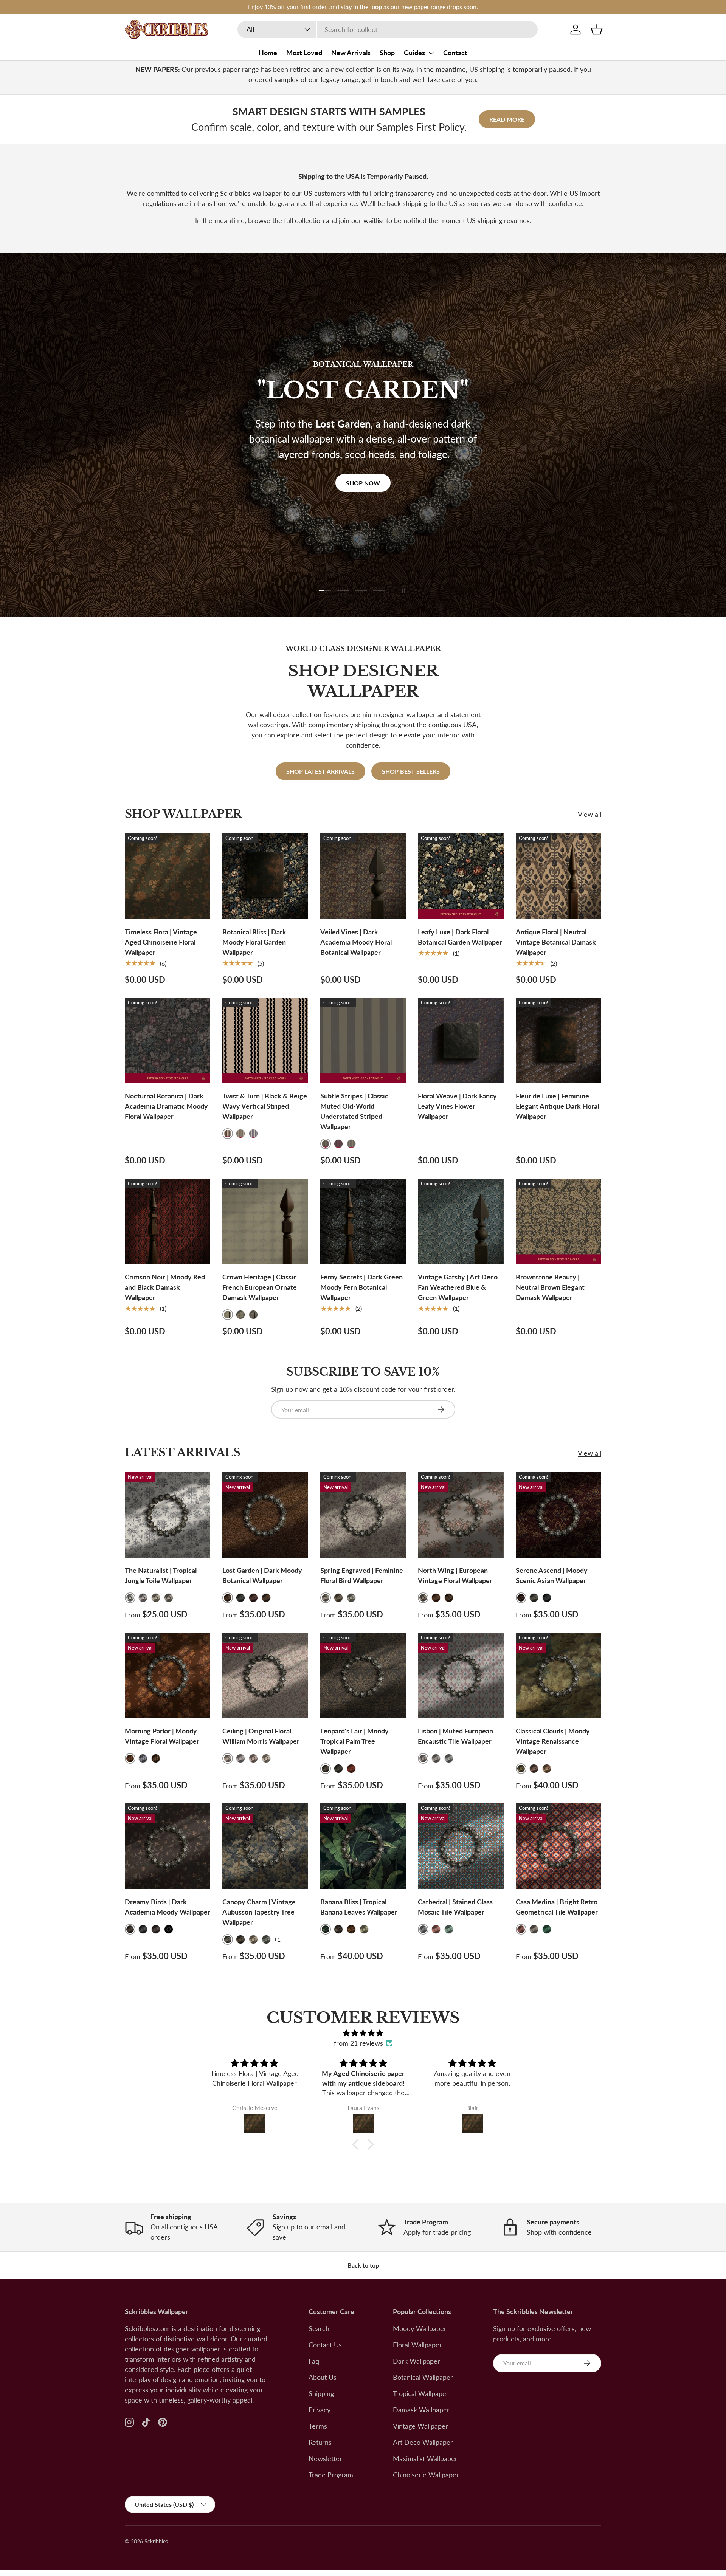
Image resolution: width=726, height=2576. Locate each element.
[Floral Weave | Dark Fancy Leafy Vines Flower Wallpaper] (461, 1041)
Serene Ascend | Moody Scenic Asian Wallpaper (552, 1575)
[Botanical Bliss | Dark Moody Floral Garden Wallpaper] (265, 876)
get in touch (380, 79)
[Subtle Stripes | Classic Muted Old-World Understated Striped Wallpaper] (363, 1041)
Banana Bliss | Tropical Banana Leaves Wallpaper (359, 1907)
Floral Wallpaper (417, 2345)
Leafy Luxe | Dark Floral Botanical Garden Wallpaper (460, 937)
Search (319, 2328)
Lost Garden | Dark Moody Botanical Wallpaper (262, 1575)
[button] (597, 29)
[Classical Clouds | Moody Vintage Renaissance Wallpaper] (558, 1676)
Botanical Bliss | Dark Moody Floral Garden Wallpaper (254, 942)
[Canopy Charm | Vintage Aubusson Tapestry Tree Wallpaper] (265, 1846)
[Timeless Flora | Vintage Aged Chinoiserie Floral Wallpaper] (168, 876)
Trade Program (331, 2475)
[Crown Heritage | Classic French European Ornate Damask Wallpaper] (265, 1222)
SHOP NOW (363, 509)
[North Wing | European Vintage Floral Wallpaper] (461, 1515)
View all (589, 814)
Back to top (363, 2265)
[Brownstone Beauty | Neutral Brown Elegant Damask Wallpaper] (558, 1222)
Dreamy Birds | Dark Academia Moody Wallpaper (168, 1907)
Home (268, 53)
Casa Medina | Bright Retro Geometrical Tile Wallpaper (557, 1907)
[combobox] (388, 29)
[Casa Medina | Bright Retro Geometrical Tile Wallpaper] (558, 1846)
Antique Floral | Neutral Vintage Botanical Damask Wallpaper (556, 942)
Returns (320, 2442)
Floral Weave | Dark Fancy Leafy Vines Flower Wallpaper (457, 1106)
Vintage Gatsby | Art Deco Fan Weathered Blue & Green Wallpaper (458, 1287)
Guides (414, 53)
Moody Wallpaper (420, 2328)
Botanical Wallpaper (423, 2377)
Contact (455, 53)
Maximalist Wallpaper (425, 2458)
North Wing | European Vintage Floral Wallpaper (455, 1575)
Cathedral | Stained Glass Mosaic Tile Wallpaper (455, 1907)
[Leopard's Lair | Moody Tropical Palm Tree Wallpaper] (363, 1676)
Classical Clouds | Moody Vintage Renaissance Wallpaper (553, 1741)
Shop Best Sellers (411, 771)
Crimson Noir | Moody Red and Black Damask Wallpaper (165, 1287)
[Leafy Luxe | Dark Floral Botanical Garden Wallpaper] (461, 876)
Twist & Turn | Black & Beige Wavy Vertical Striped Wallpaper (265, 1106)
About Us (323, 2377)
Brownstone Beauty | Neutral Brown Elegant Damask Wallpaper (550, 1287)
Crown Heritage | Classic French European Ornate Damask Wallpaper (260, 1287)
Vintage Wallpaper (420, 2426)
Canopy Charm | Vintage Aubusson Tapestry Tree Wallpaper (259, 1912)
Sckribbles (156, 2542)
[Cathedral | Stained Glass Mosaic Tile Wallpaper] (461, 1846)
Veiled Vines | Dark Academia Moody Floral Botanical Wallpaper (356, 942)
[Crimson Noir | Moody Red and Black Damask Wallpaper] (168, 1222)
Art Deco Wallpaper (423, 2442)
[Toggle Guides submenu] (431, 53)
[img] (363, 2033)
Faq (314, 2361)
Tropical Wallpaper (421, 2393)
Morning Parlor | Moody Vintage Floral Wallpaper (162, 1736)
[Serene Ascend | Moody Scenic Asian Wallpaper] (558, 1515)
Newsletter (325, 2458)
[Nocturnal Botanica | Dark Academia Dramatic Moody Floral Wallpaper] (168, 1041)
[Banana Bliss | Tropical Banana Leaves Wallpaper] (363, 1846)
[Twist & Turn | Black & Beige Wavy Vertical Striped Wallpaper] (265, 1041)
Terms (318, 2426)
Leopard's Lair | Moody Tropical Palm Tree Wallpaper (354, 1741)
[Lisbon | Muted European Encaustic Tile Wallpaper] (461, 1676)
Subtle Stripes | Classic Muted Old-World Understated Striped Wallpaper (354, 1111)
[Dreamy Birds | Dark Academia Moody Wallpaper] (168, 1846)
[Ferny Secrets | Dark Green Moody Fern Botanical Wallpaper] (363, 1222)
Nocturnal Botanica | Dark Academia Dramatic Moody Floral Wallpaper (166, 1106)
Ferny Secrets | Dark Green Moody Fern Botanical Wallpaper (361, 1287)
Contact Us (325, 2345)
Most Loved (304, 53)
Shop (387, 53)
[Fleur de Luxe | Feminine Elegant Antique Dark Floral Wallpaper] (558, 1041)
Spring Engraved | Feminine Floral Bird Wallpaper (362, 1575)
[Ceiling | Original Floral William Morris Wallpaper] (265, 1676)
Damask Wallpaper (421, 2410)
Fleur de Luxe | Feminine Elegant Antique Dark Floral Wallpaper (557, 1106)
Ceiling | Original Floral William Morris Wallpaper (261, 1736)
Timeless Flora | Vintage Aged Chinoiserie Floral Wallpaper (161, 942)
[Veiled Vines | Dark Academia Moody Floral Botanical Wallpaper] (363, 876)
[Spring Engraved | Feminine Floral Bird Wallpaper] (363, 1515)
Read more (507, 119)
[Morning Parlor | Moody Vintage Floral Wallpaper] (168, 1676)
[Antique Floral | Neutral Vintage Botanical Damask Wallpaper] (558, 876)
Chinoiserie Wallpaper (426, 2475)
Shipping (321, 2393)
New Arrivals (351, 53)
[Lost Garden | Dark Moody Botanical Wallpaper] (265, 1515)
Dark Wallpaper (417, 2361)
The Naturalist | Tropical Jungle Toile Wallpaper (161, 1575)
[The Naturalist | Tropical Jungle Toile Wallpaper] (168, 1515)
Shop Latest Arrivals (320, 771)
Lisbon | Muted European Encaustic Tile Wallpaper (455, 1736)
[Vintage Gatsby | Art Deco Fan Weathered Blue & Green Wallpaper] (461, 1222)
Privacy (320, 2410)
